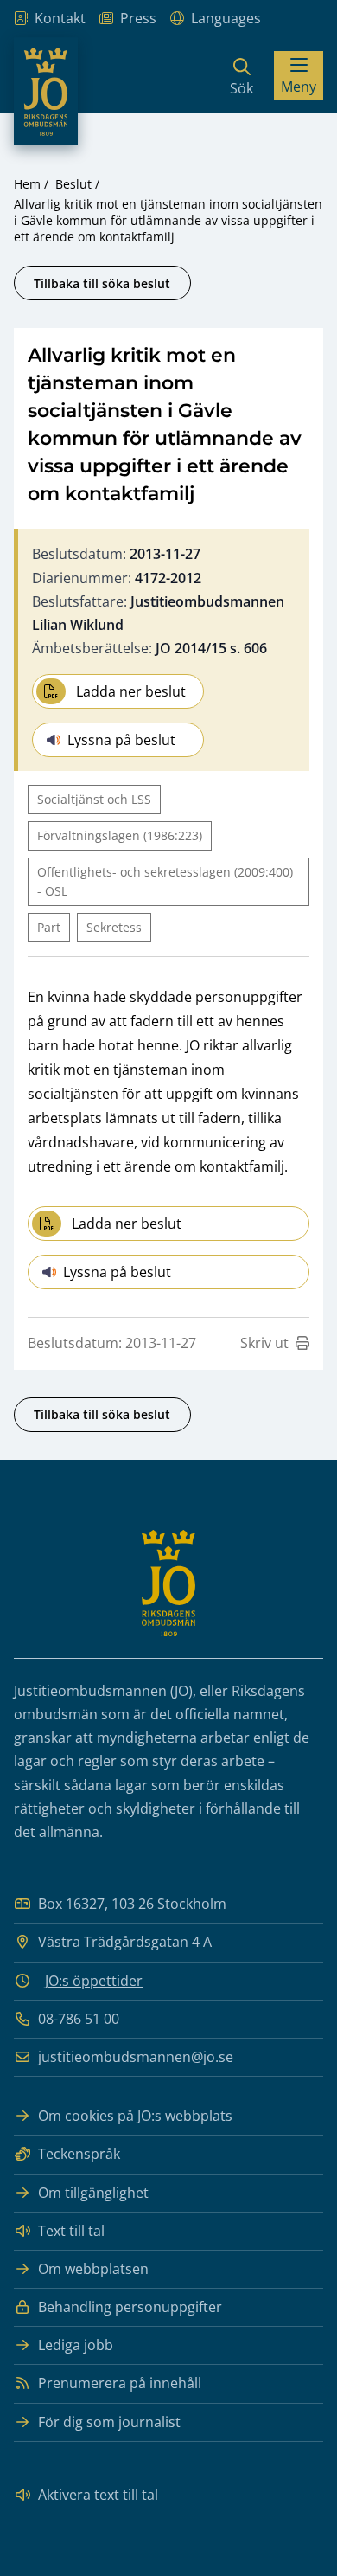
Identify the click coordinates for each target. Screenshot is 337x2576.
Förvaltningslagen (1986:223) (120, 835)
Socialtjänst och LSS (94, 799)
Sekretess (114, 927)
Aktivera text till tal (98, 2495)
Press (138, 18)
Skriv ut (264, 1343)
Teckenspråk (79, 2154)
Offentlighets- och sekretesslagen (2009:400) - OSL (165, 881)
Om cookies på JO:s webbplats (135, 2116)
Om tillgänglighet (93, 2193)
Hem (27, 184)
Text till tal (71, 2231)
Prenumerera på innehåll (120, 2383)
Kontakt (60, 18)
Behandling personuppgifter (130, 2307)
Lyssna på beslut (121, 740)
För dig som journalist (109, 2422)
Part (49, 927)
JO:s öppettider (94, 1981)
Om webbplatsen (93, 2269)
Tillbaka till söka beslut (102, 283)
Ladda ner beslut (131, 691)
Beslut (73, 184)
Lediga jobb (76, 2345)
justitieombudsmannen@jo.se (136, 2057)
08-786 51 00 (79, 2019)
